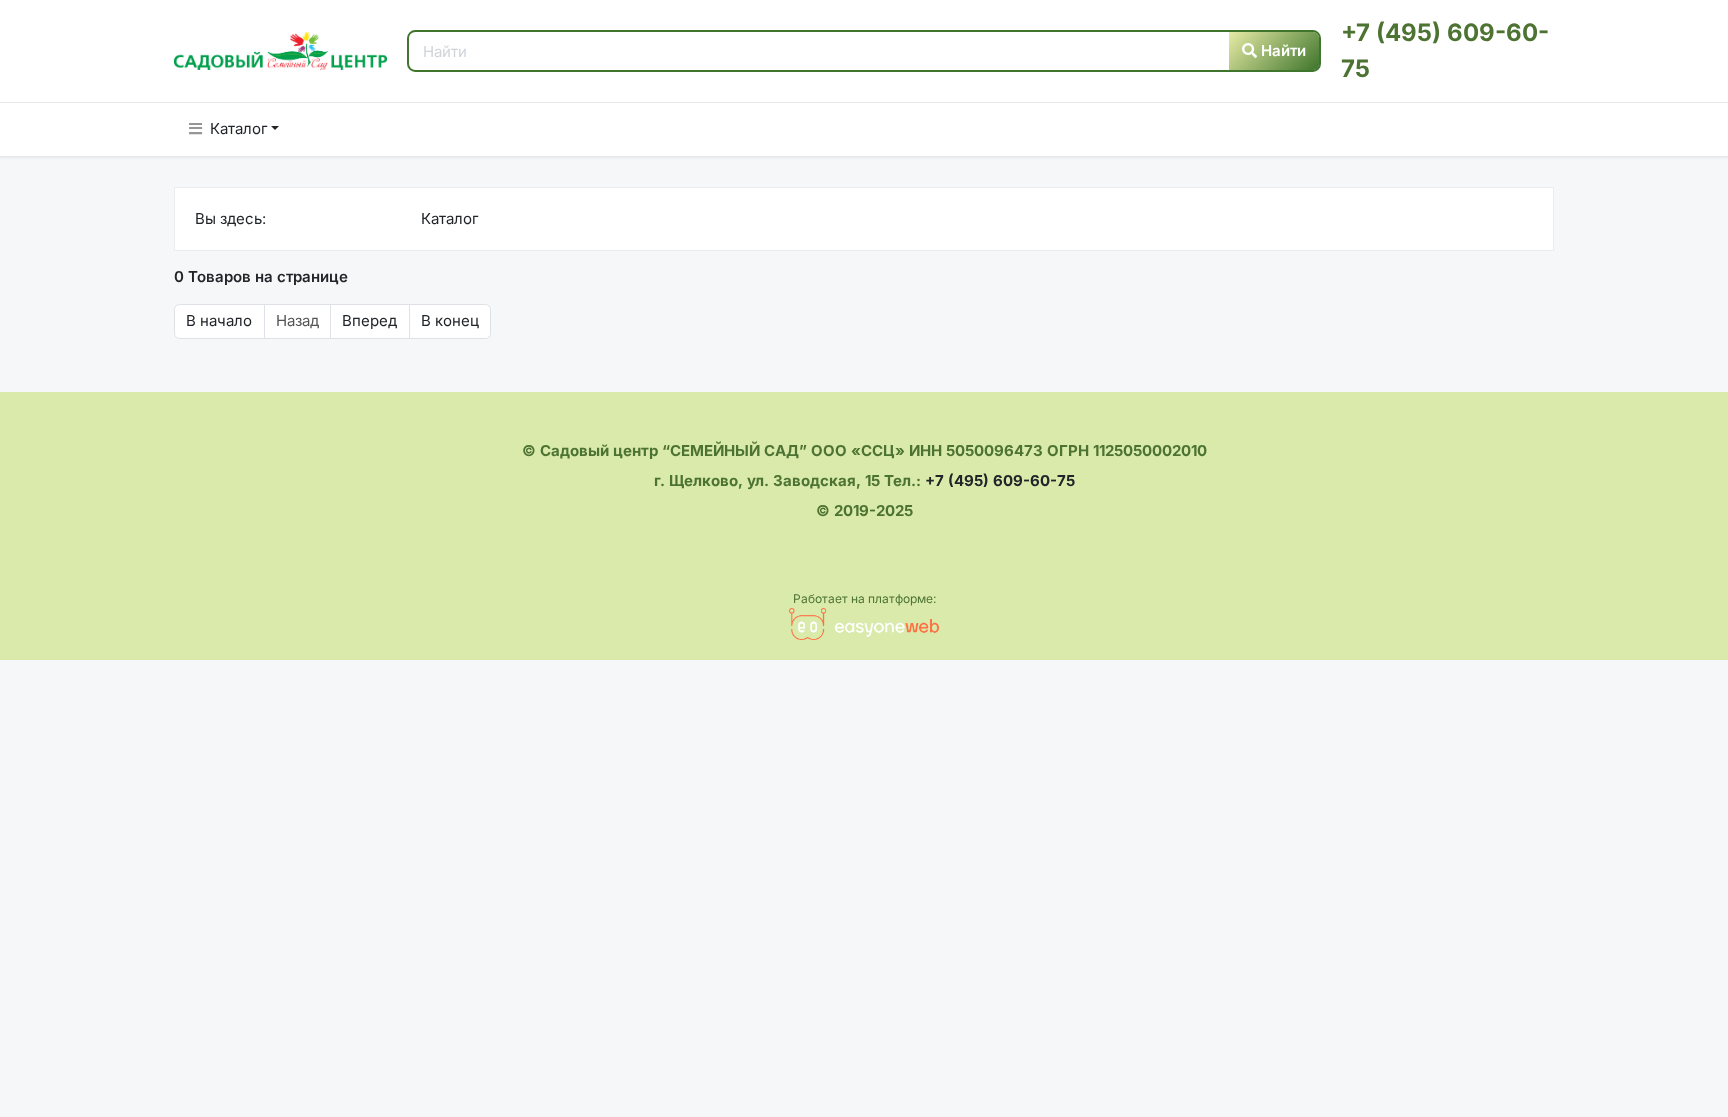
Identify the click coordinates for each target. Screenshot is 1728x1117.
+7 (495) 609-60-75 (1000, 480)
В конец (450, 320)
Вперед (369, 320)
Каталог (239, 128)
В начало (219, 320)
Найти (1281, 50)
